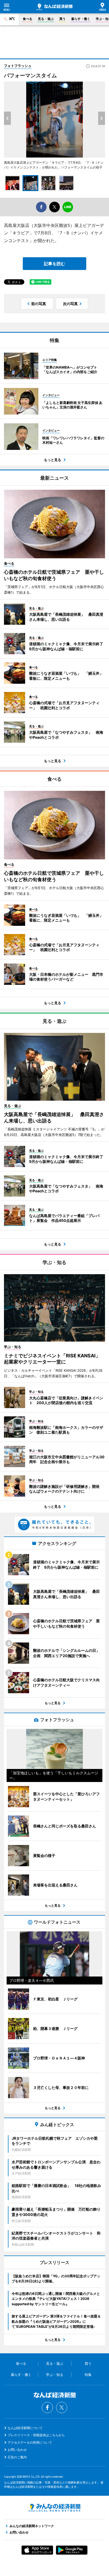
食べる (28, 19)
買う (62, 19)
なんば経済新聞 (54, 7)
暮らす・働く (81, 19)
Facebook (47, 2408)
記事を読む (54, 264)
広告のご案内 (17, 2457)
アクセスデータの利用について (30, 2442)
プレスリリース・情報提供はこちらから (36, 2435)
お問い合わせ (17, 2450)
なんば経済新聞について (25, 2428)
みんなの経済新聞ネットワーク (54, 2508)
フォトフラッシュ (18, 66)
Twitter (62, 2408)
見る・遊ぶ (46, 19)
